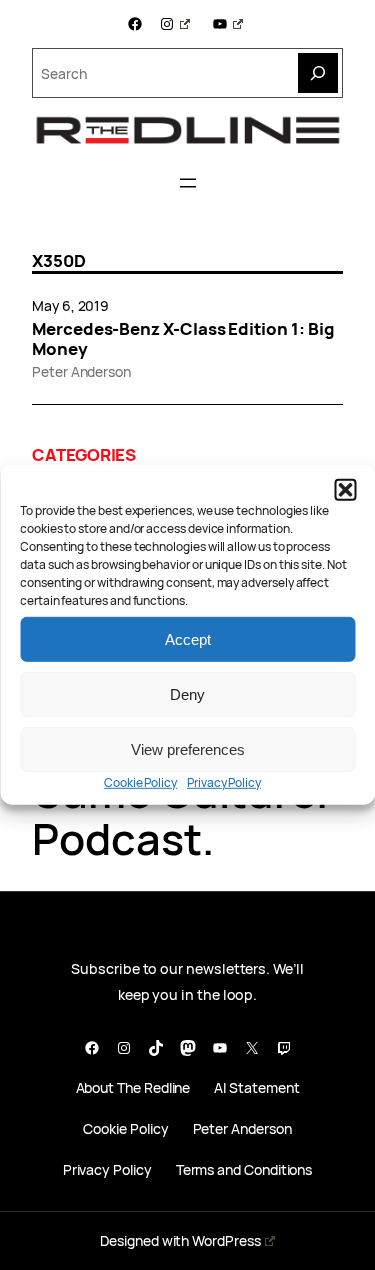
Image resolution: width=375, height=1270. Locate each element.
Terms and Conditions (244, 1170)
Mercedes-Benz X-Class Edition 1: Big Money (183, 339)
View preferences (188, 748)
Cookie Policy (140, 782)
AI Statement (256, 1088)
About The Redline (133, 1088)
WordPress (226, 1240)
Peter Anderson (81, 371)
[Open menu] (188, 183)
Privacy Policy (224, 782)
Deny (187, 693)
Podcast (117, 838)
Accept (188, 638)
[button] (345, 490)
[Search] (318, 73)
